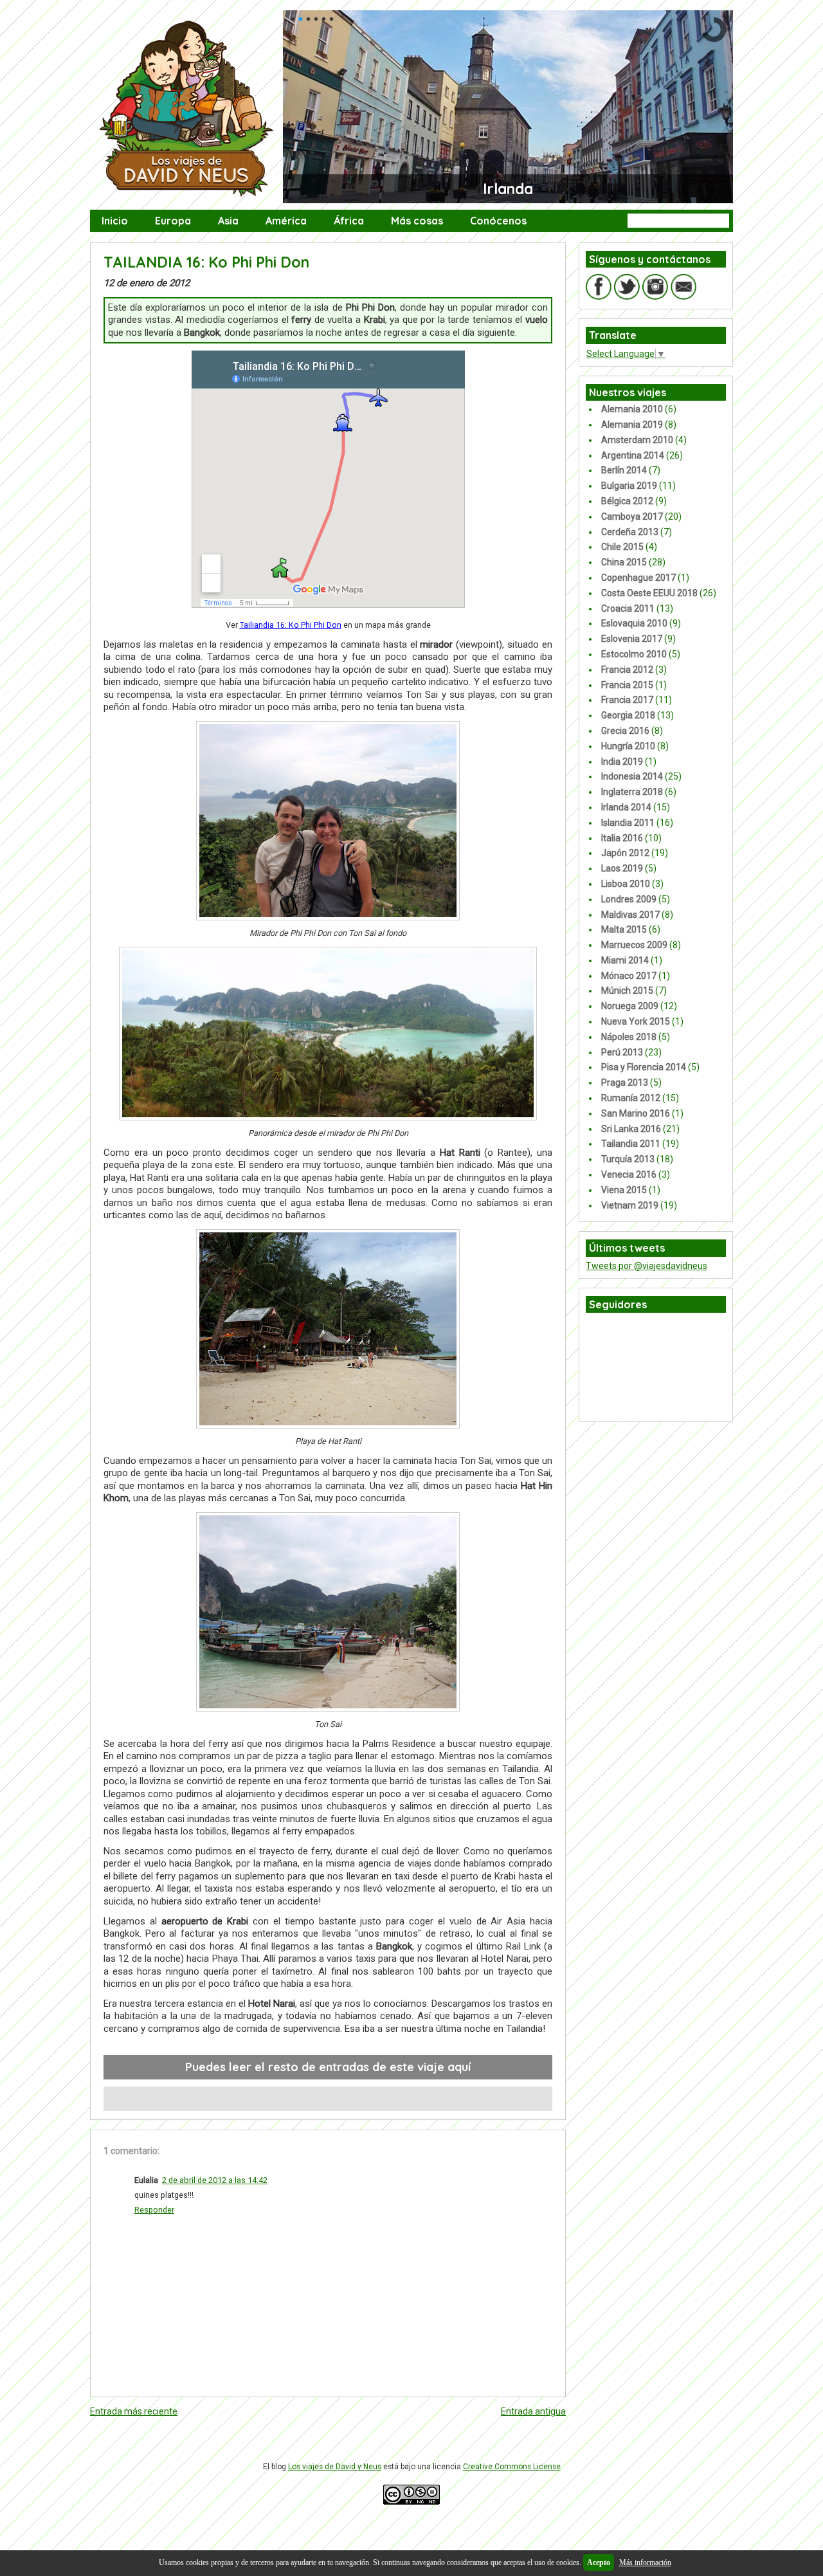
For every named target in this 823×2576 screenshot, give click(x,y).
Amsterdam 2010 (637, 440)
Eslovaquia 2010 (634, 623)
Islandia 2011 (628, 823)
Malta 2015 (624, 929)
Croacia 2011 (628, 608)
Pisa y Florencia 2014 (644, 1067)
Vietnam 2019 (630, 1205)
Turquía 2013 (628, 1159)
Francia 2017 (627, 700)
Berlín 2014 (624, 470)
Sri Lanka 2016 (631, 1129)
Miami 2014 (625, 960)
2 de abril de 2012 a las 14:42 (215, 2180)
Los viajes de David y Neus (335, 2467)
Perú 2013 (622, 1052)
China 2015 (624, 562)
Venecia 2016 (629, 1174)
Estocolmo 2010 (634, 654)
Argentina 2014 (633, 455)
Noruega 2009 (630, 1006)
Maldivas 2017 (630, 915)
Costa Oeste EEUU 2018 (649, 593)
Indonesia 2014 (632, 776)
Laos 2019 (622, 868)
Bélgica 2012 (627, 501)
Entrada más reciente (134, 2411)
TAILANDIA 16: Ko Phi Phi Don (206, 262)
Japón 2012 (625, 853)
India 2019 (622, 762)
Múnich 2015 (627, 991)
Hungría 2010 (628, 746)
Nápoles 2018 (629, 1037)
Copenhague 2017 (638, 578)
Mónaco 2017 (629, 976)
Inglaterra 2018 (632, 792)
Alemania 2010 (632, 409)
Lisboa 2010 (626, 884)
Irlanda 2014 (626, 807)
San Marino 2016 (636, 1113)
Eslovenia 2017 (632, 639)
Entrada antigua (533, 2411)
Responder (154, 2210)
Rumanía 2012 (631, 1098)
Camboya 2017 (632, 516)
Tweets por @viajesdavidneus (647, 1266)
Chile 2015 (622, 547)
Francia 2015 (627, 685)
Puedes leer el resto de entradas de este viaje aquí (328, 2067)
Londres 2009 (629, 899)
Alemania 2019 (632, 425)
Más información (645, 2562)
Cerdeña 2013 (630, 532)
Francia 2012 (627, 670)
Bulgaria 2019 (629, 486)
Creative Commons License (512, 2467)
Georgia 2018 (628, 715)
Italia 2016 (622, 838)
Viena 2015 (624, 1190)
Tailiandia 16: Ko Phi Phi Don (291, 625)
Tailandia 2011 (631, 1144)
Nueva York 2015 (636, 1021)
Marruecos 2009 (634, 945)
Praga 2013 (625, 1082)
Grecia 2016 (625, 731)
